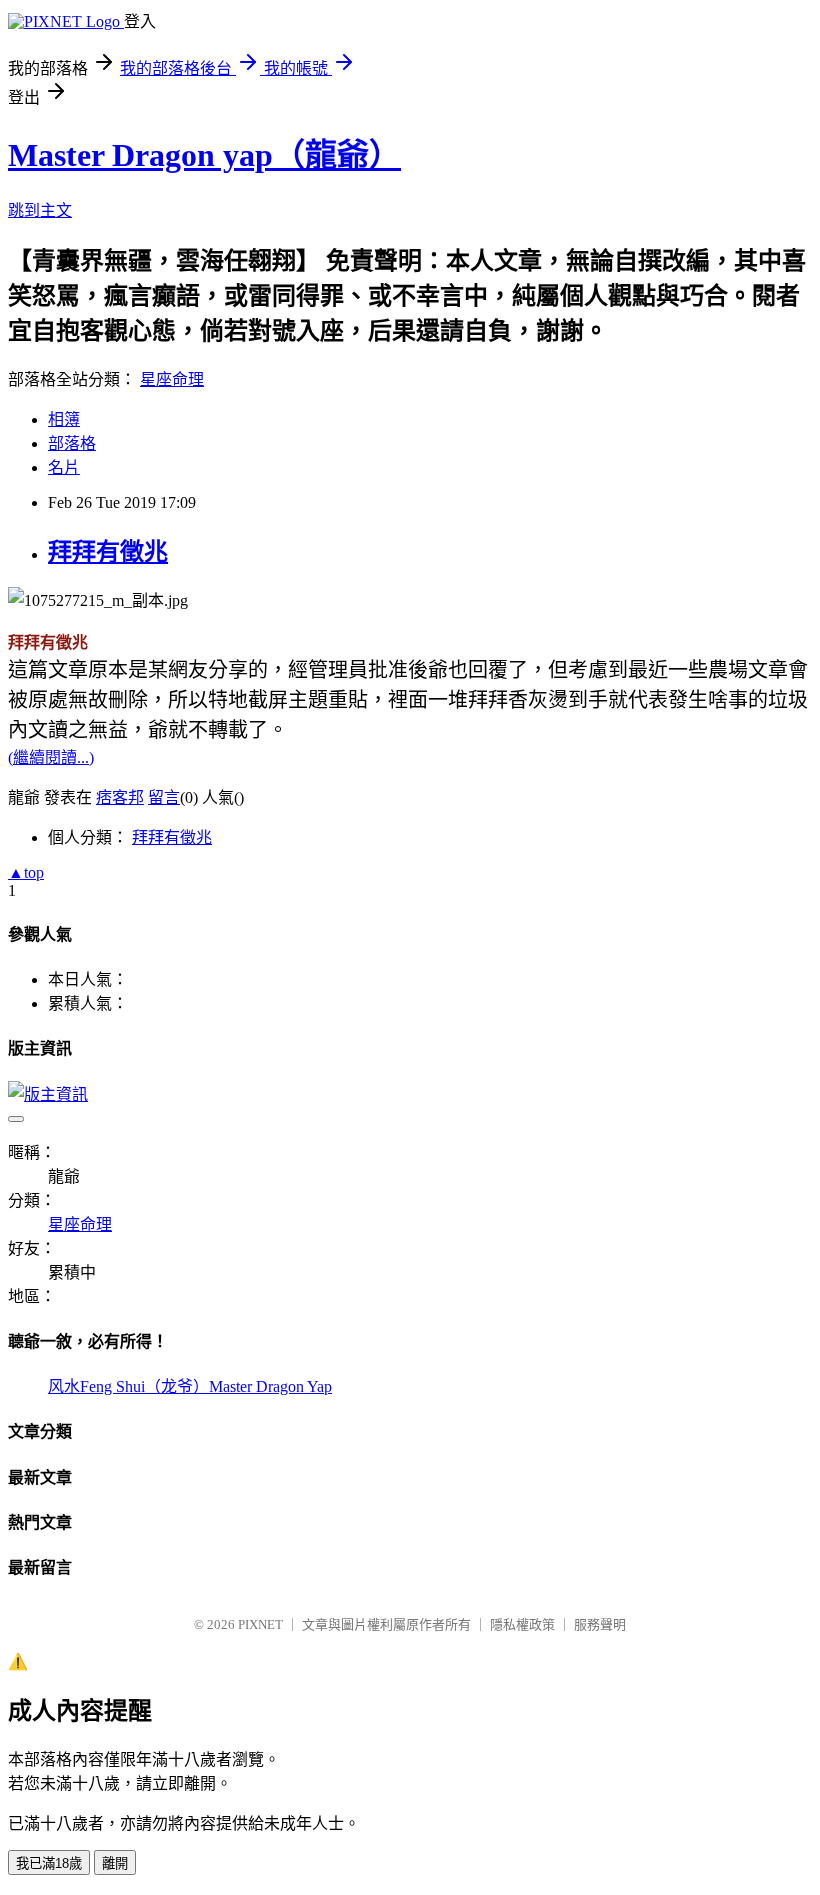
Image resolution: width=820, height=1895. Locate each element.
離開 (115, 1863)
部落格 (72, 443)
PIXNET (260, 1624)
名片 (64, 467)
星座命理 (172, 379)
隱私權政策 (522, 1624)
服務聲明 (600, 1624)
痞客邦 (120, 797)
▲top (26, 872)
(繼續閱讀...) (51, 757)
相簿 (64, 419)
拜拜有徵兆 (108, 552)
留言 (164, 797)
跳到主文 (40, 210)
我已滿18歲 (49, 1863)
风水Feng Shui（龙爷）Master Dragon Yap (190, 1386)
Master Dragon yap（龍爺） (204, 155)
